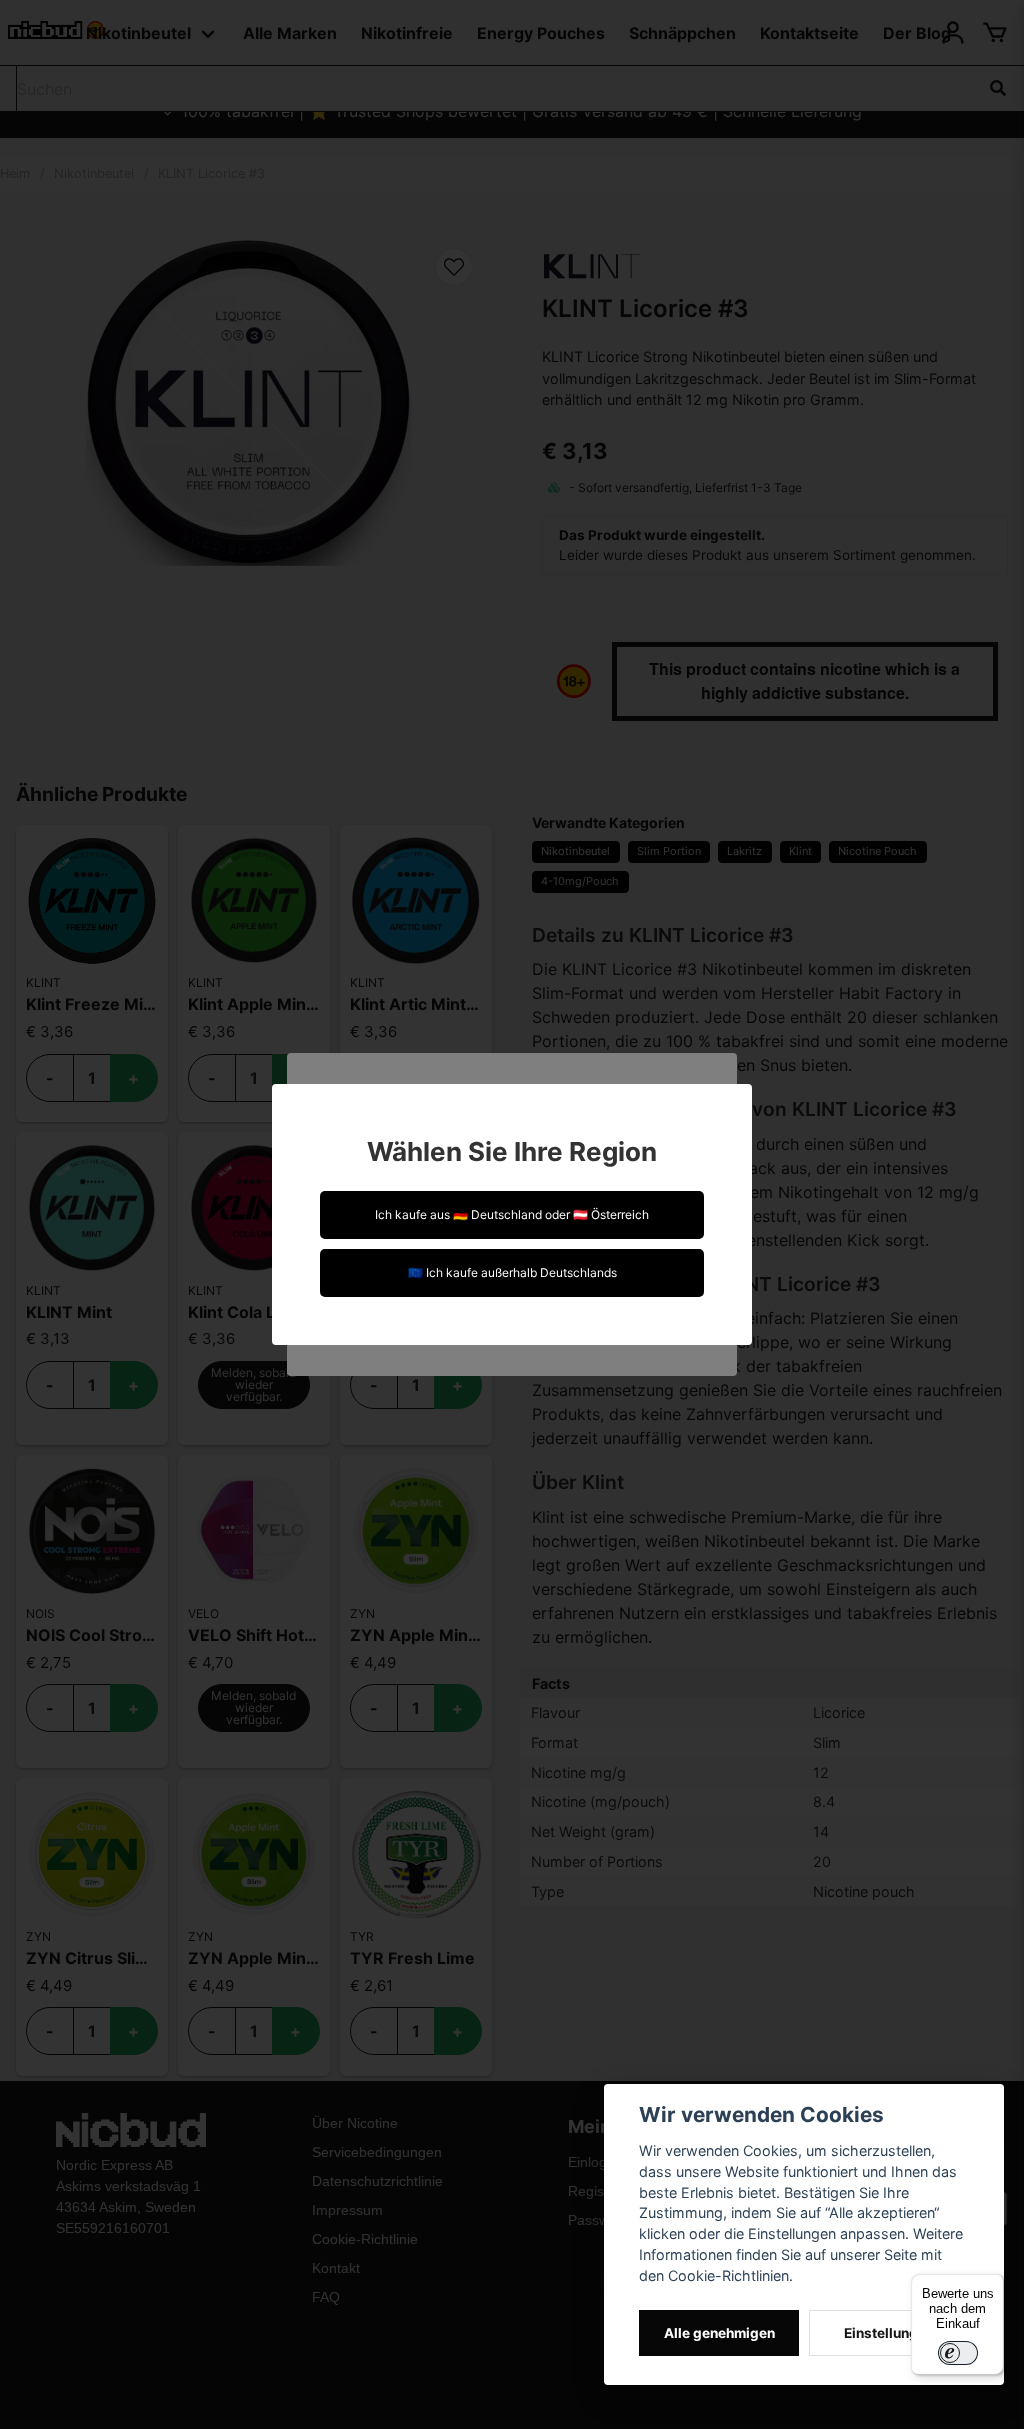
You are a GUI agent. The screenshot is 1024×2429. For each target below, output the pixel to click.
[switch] (958, 2353)
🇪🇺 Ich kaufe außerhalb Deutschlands (512, 1272)
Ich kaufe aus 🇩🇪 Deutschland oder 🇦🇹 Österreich (512, 1214)
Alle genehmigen (719, 2333)
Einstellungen (889, 2333)
